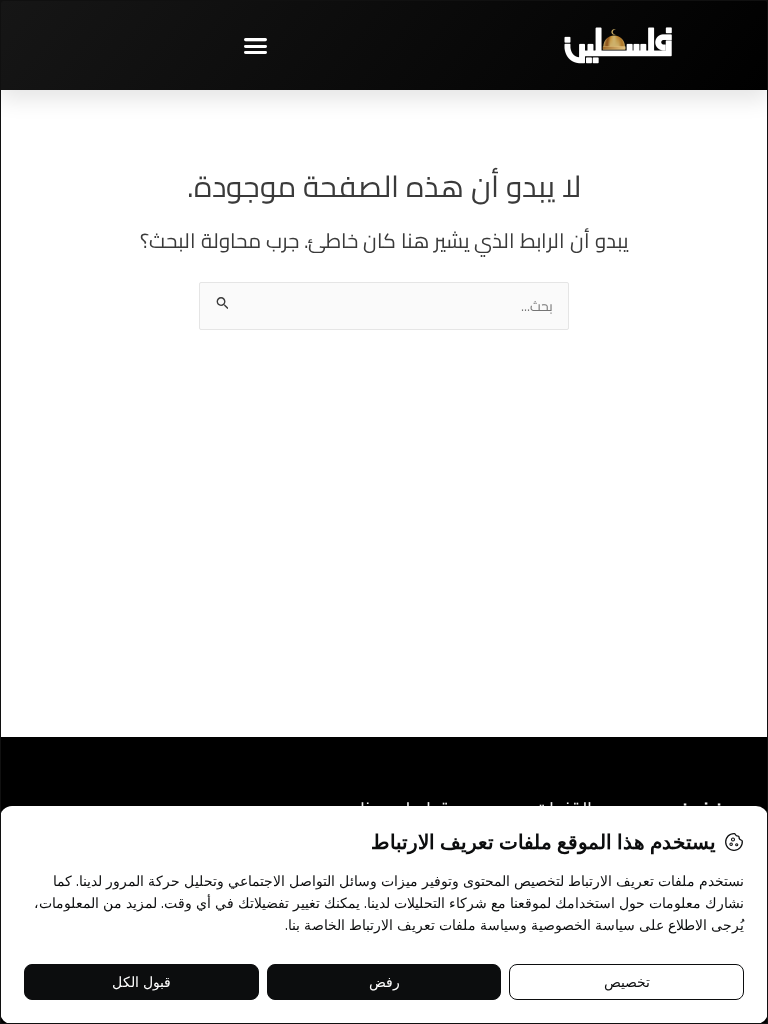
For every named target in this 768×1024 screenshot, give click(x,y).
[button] (256, 45)
